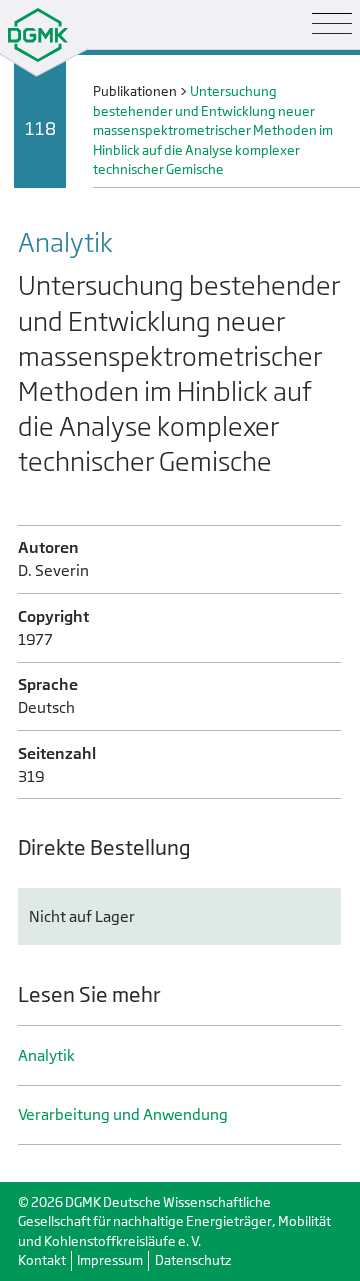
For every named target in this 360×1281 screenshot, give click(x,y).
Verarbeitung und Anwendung (123, 1114)
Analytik (46, 1055)
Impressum (110, 1260)
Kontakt (42, 1260)
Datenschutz (193, 1260)
